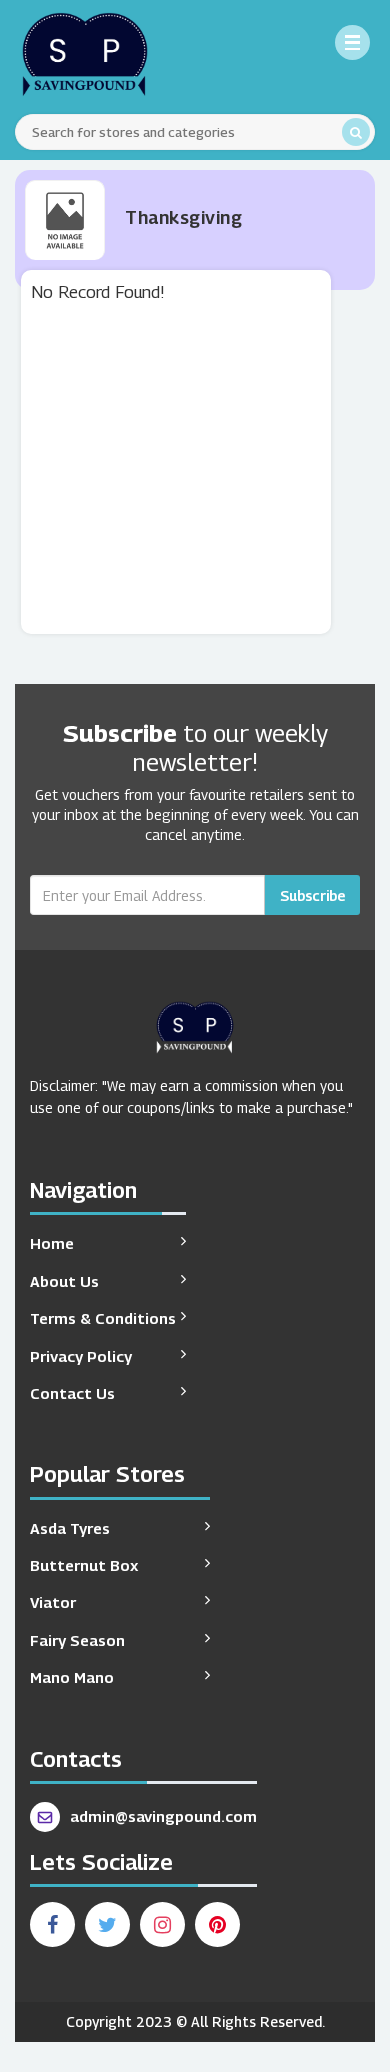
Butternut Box (84, 1565)
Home (52, 1243)
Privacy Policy (81, 1356)
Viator (53, 1602)
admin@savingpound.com (163, 1816)
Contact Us (72, 1393)
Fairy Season (77, 1640)
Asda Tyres (70, 1528)
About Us (64, 1281)
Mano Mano (72, 1677)
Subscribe (312, 895)
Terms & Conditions (103, 1318)
